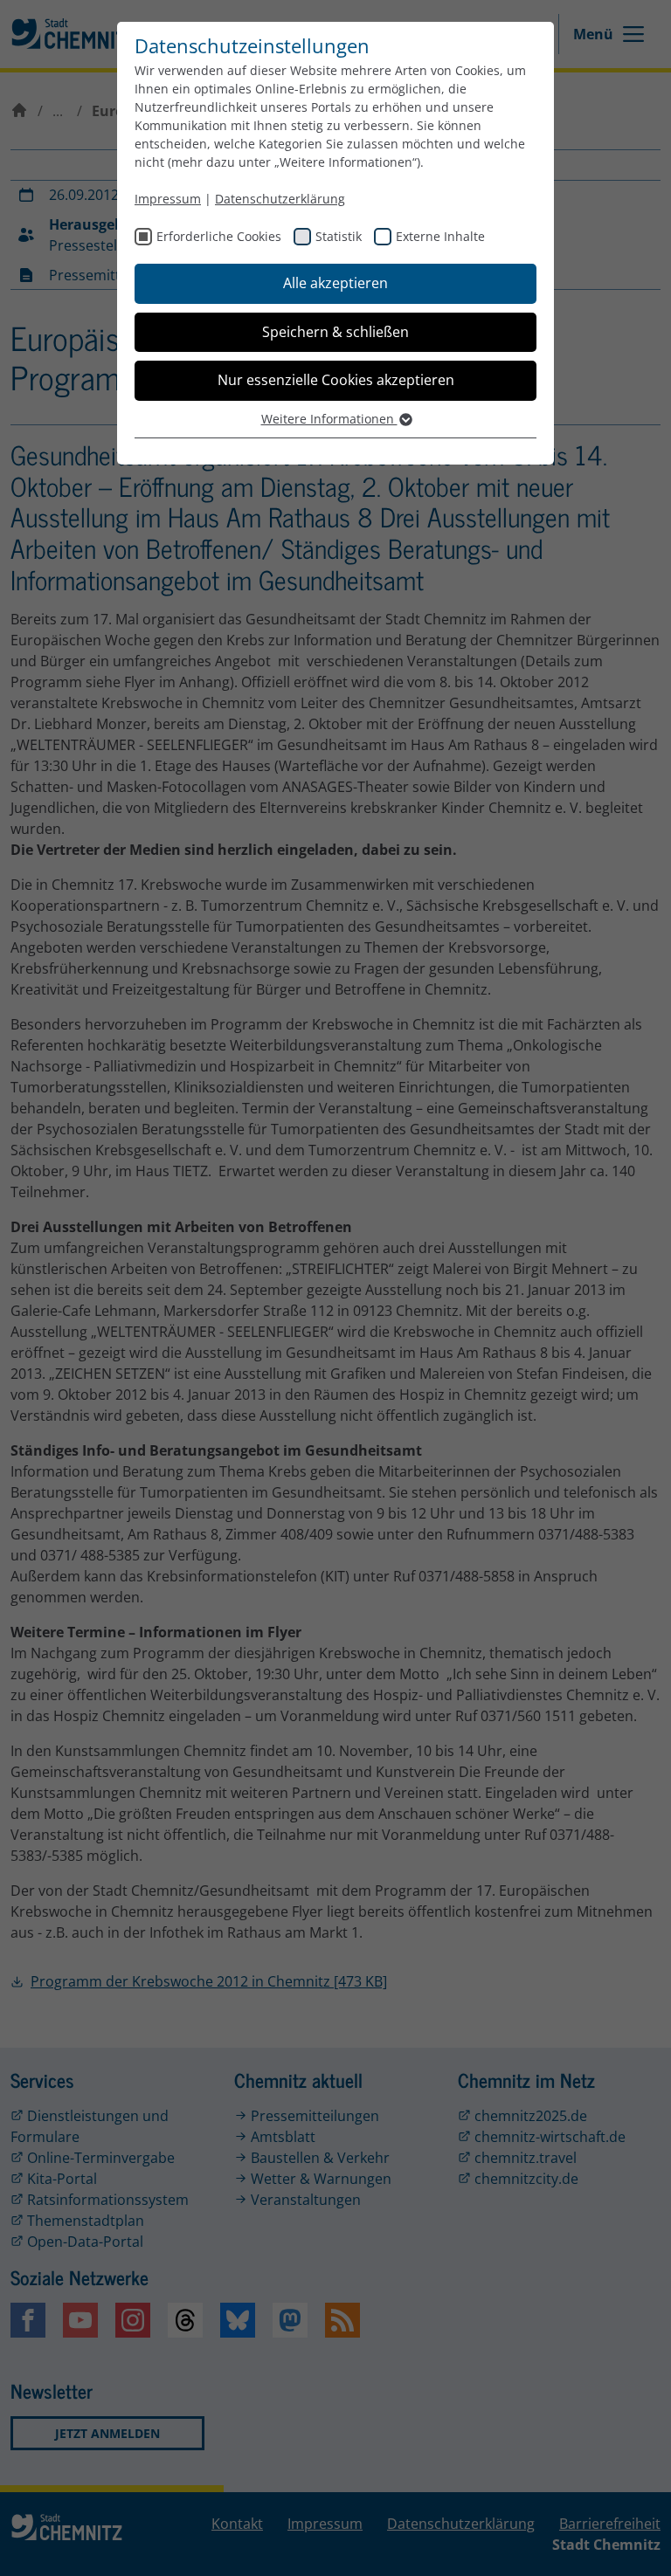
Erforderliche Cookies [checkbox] (219, 236)
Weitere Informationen (329, 419)
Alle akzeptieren (335, 283)
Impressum (168, 199)
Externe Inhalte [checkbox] (440, 236)
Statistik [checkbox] (339, 236)
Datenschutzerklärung (280, 199)
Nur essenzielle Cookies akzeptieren (336, 380)
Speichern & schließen (335, 332)
